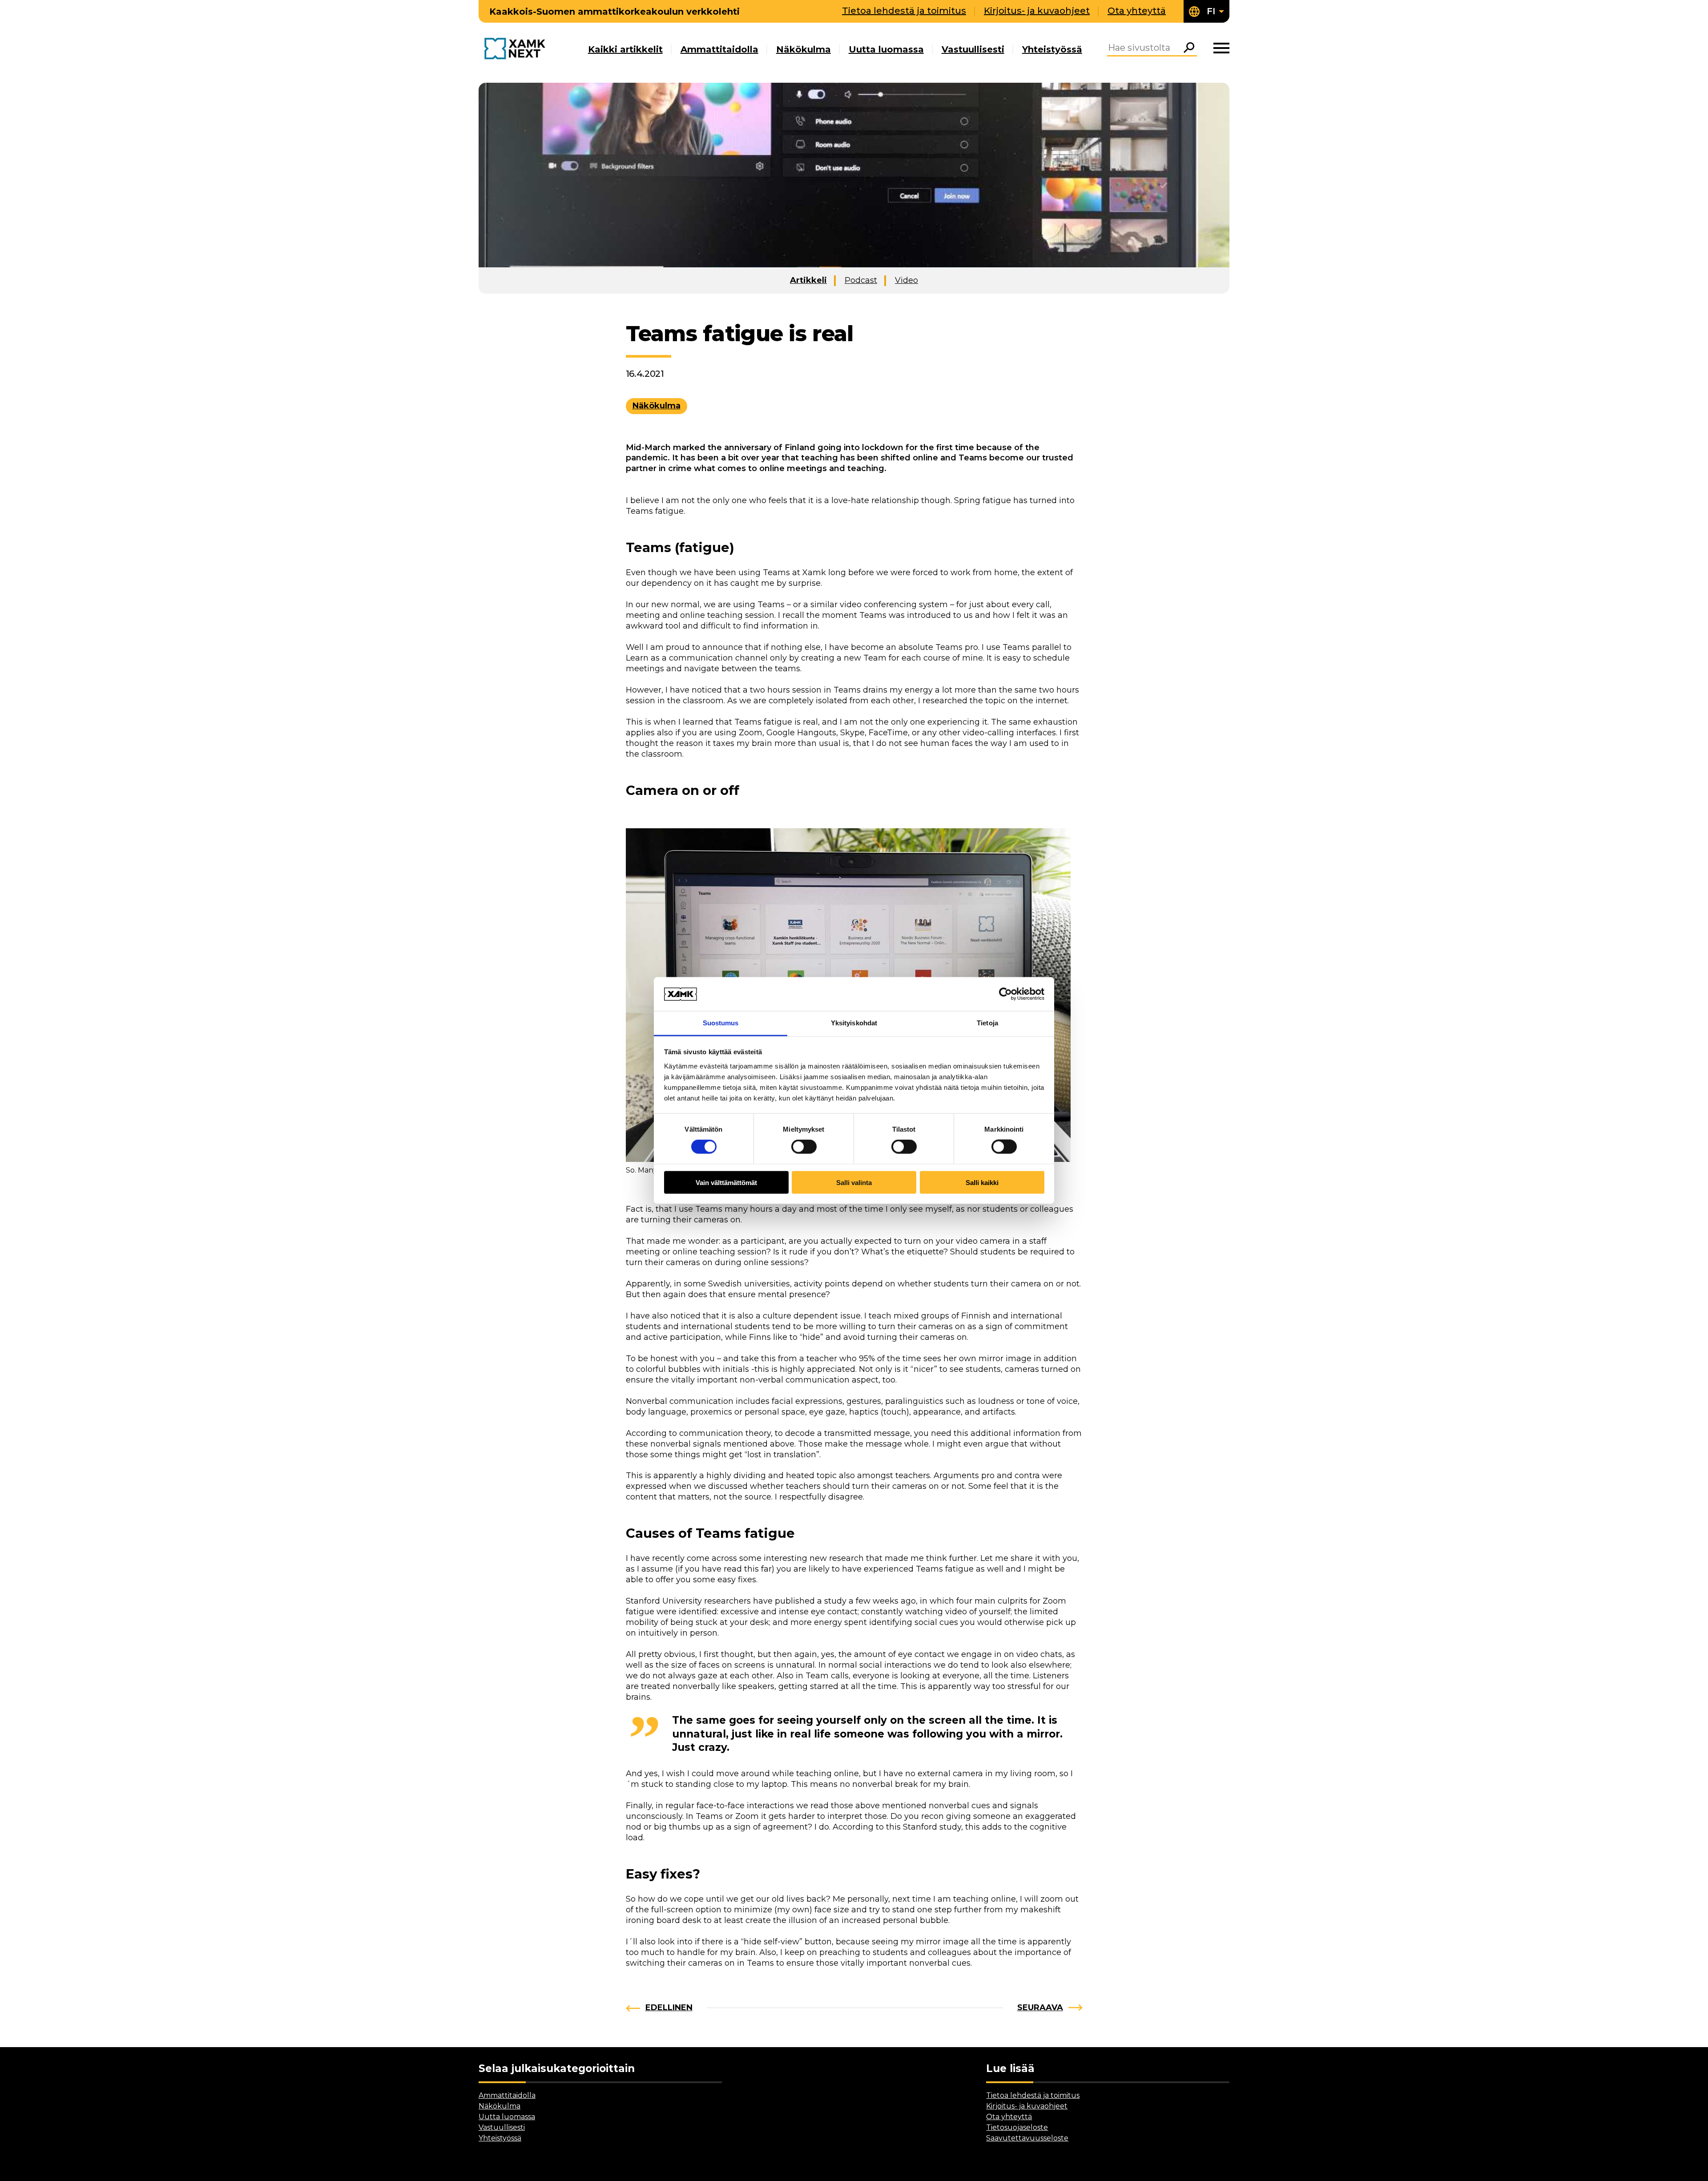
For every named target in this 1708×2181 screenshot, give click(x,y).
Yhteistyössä (1052, 49)
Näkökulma (804, 49)
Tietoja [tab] (987, 1023)
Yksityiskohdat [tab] (854, 1023)
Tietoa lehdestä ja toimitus (904, 11)
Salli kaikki (982, 1182)
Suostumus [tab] (721, 1023)
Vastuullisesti (973, 49)
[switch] (804, 1147)
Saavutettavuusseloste (1027, 2138)
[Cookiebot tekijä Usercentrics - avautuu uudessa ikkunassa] (1005, 994)
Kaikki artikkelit (625, 49)
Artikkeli (808, 280)
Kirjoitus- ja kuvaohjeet (1037, 11)
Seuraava (1040, 2008)
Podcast (861, 280)
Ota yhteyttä (1137, 11)
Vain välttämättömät (726, 1182)
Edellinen (669, 2008)
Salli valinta (854, 1182)
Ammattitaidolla (719, 49)
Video (906, 280)
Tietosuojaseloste (1017, 2127)
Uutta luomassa (886, 49)
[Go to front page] (517, 49)
